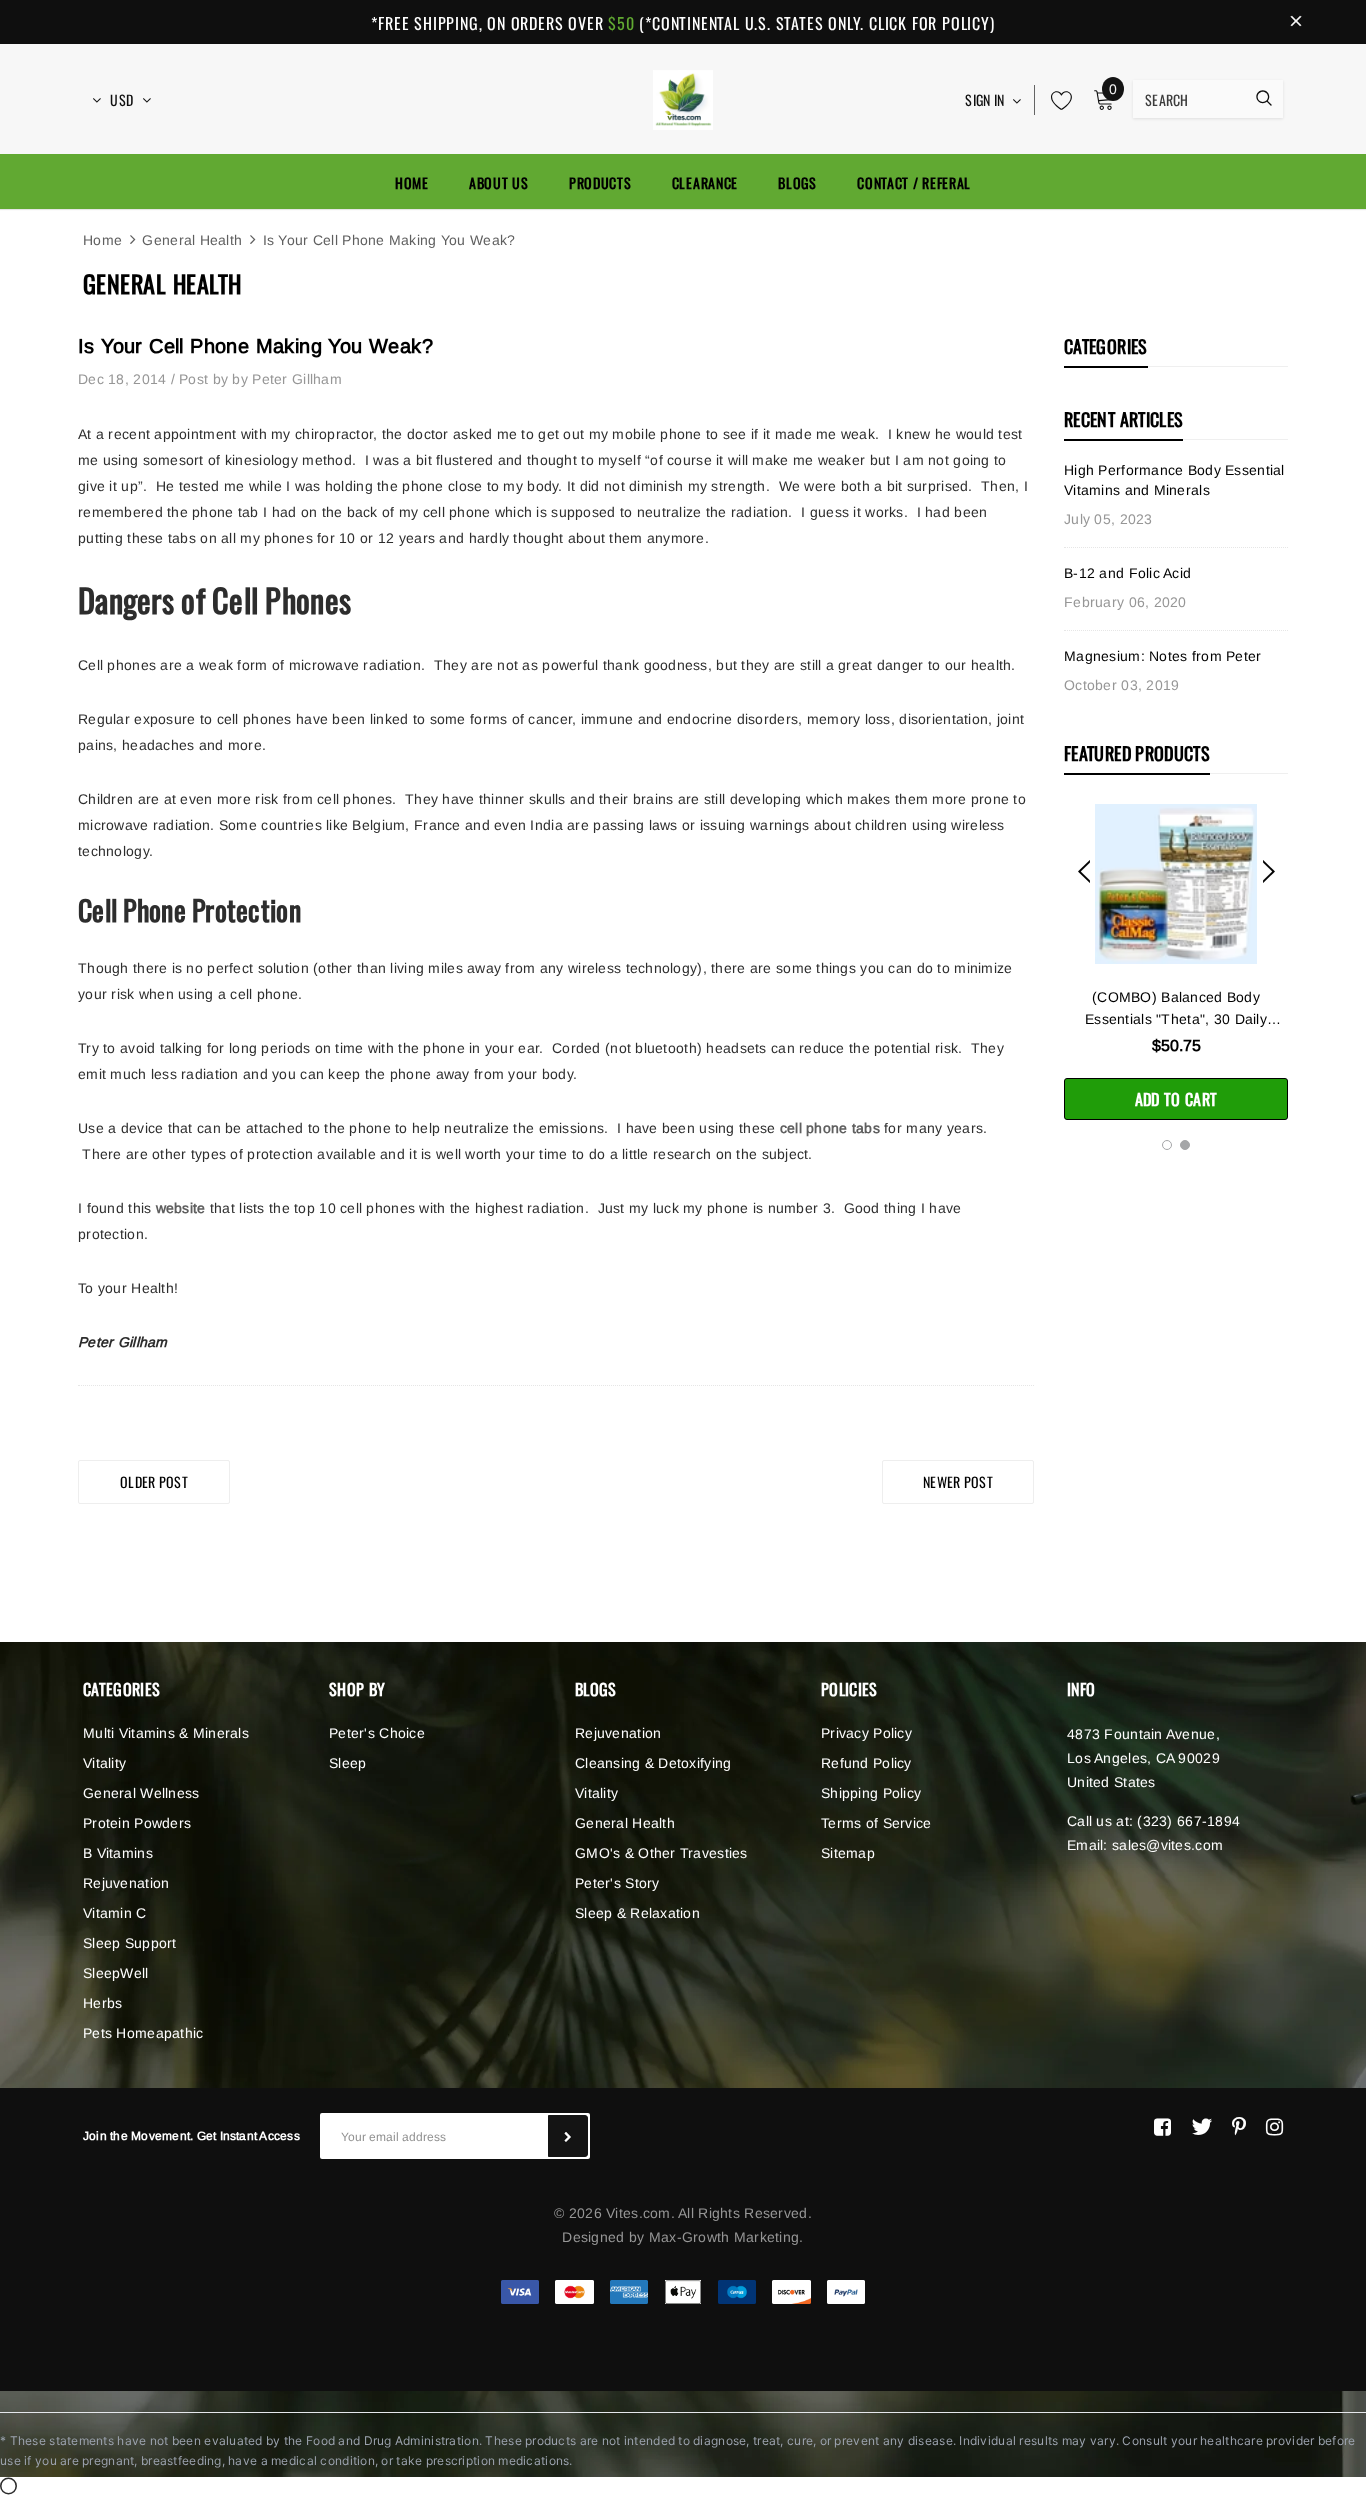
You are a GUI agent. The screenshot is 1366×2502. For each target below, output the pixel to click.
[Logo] (683, 97)
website (181, 1208)
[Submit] (568, 2136)
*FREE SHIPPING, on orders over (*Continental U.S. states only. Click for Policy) (682, 23)
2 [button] (1185, 1145)
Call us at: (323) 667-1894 (1153, 1821)
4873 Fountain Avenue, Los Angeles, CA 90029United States (1143, 1758)
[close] (1296, 22)
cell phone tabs (830, 1128)
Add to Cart (1176, 1099)
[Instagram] (1274, 2127)
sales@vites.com (1167, 1845)
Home (102, 240)
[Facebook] (1162, 2127)
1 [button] (1167, 1145)
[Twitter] (1201, 2127)
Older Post (154, 1481)
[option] (1176, 962)
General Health (192, 240)
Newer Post (958, 1481)
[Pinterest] (1239, 2127)
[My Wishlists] (1056, 100)
